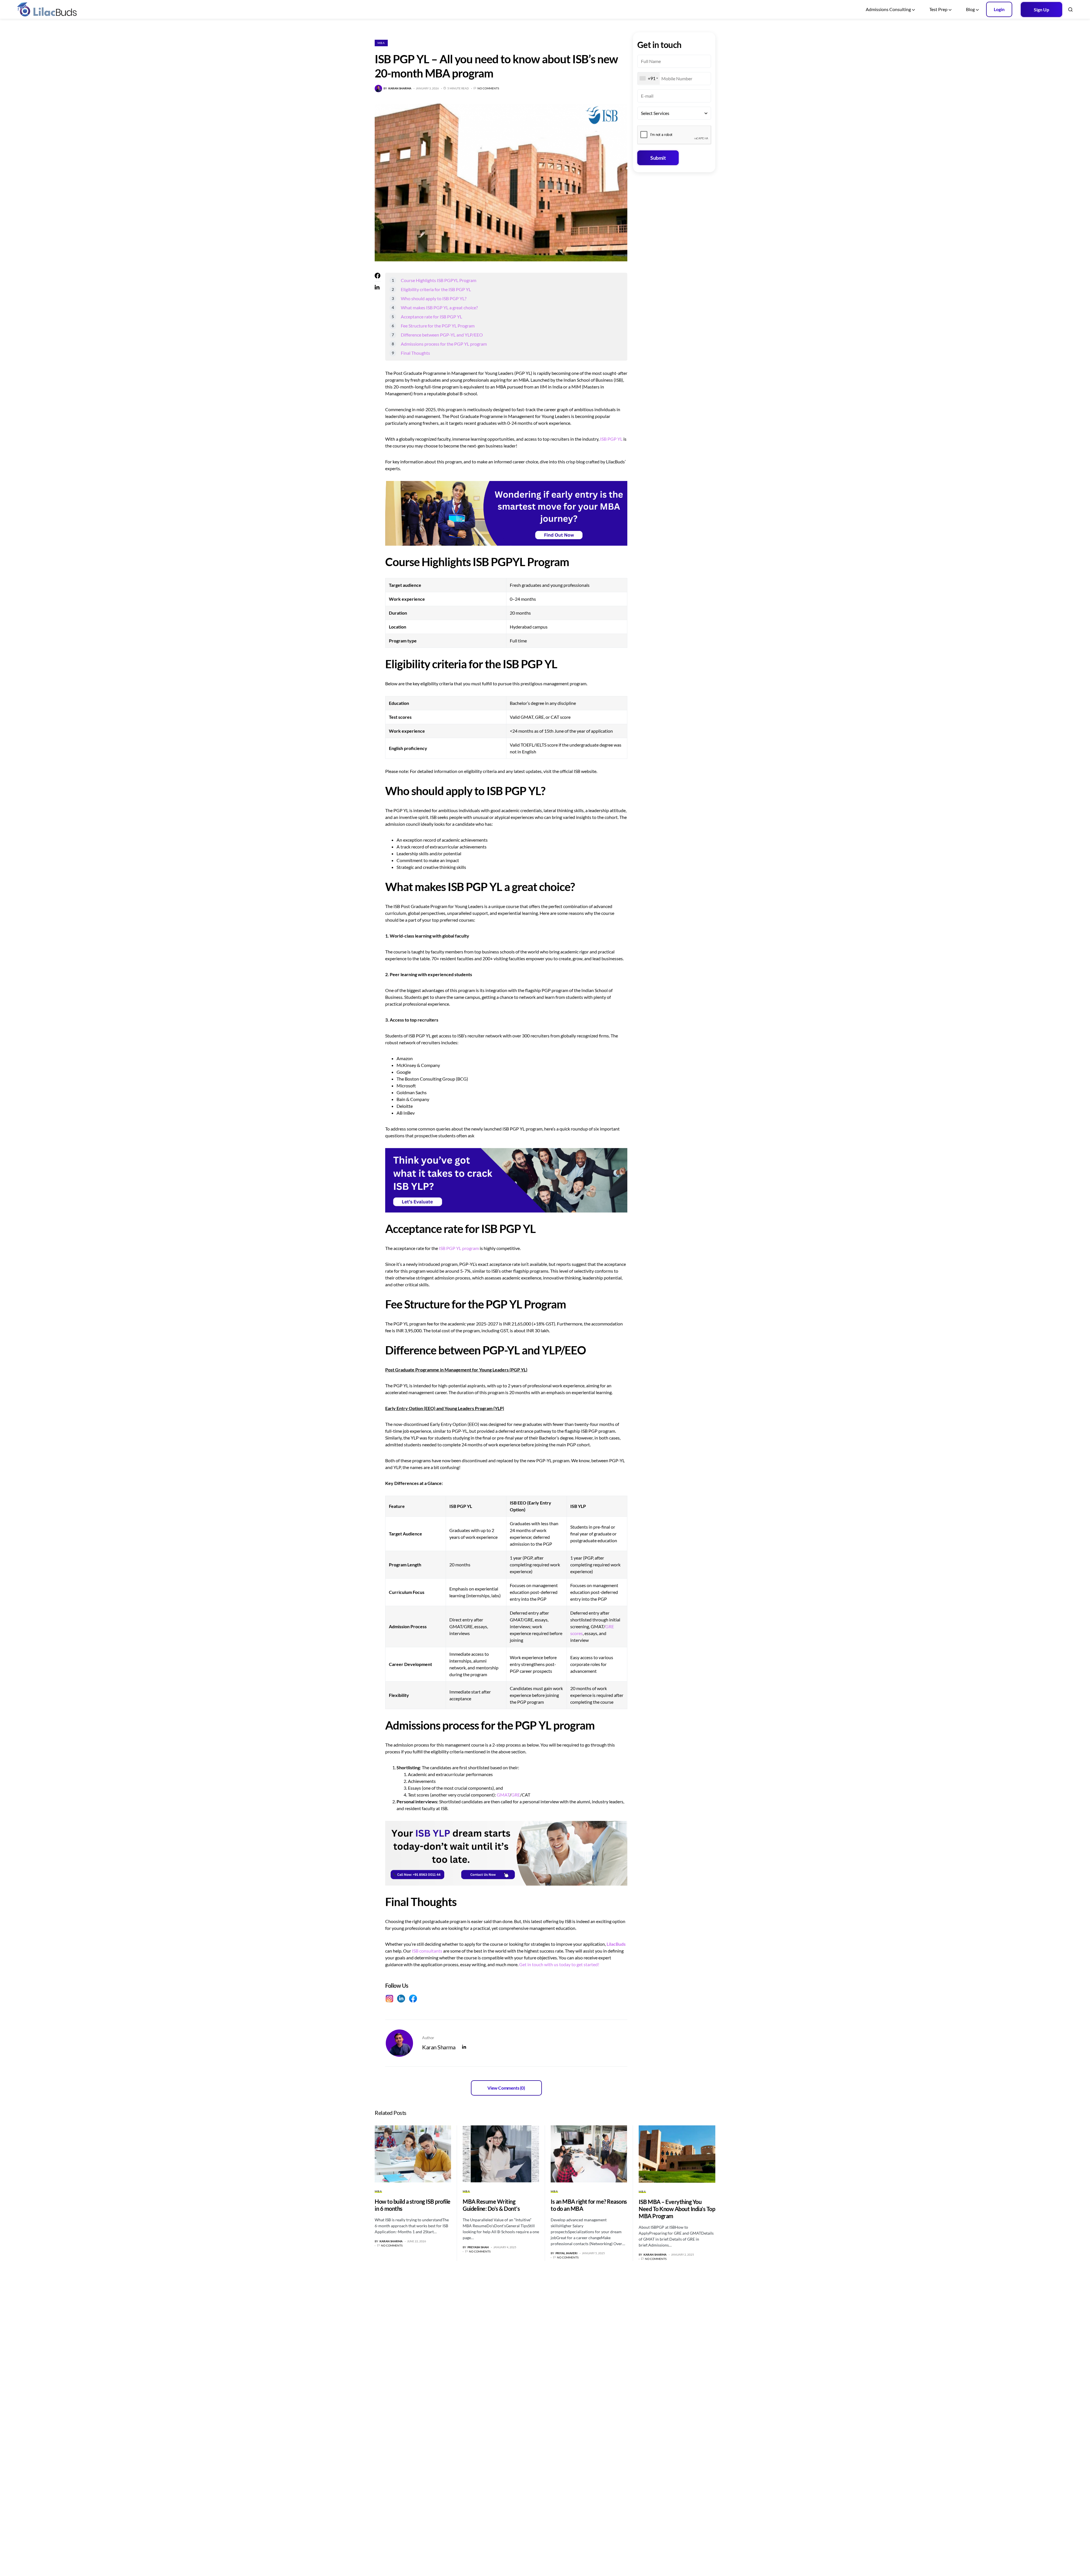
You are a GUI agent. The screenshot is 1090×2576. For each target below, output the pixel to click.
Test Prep (938, 9)
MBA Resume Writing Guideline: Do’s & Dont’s (491, 2205)
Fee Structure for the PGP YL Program (438, 326)
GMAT (503, 1795)
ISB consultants (427, 1951)
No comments (488, 88)
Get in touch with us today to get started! (559, 1964)
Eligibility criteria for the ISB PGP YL (436, 289)
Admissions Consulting (888, 9)
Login (999, 9)
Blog (970, 9)
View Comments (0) (506, 2088)
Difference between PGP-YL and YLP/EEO (442, 335)
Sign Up (1041, 10)
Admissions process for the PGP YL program (444, 344)
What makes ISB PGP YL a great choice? (439, 307)
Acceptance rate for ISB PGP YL (431, 317)
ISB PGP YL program (459, 1248)
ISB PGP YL (611, 439)
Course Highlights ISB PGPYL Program (439, 280)
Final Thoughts (415, 353)
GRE (516, 1795)
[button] (1070, 9)
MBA (381, 43)
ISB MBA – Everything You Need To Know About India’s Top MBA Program (677, 2209)
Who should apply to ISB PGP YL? (434, 298)
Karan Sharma (439, 2047)
